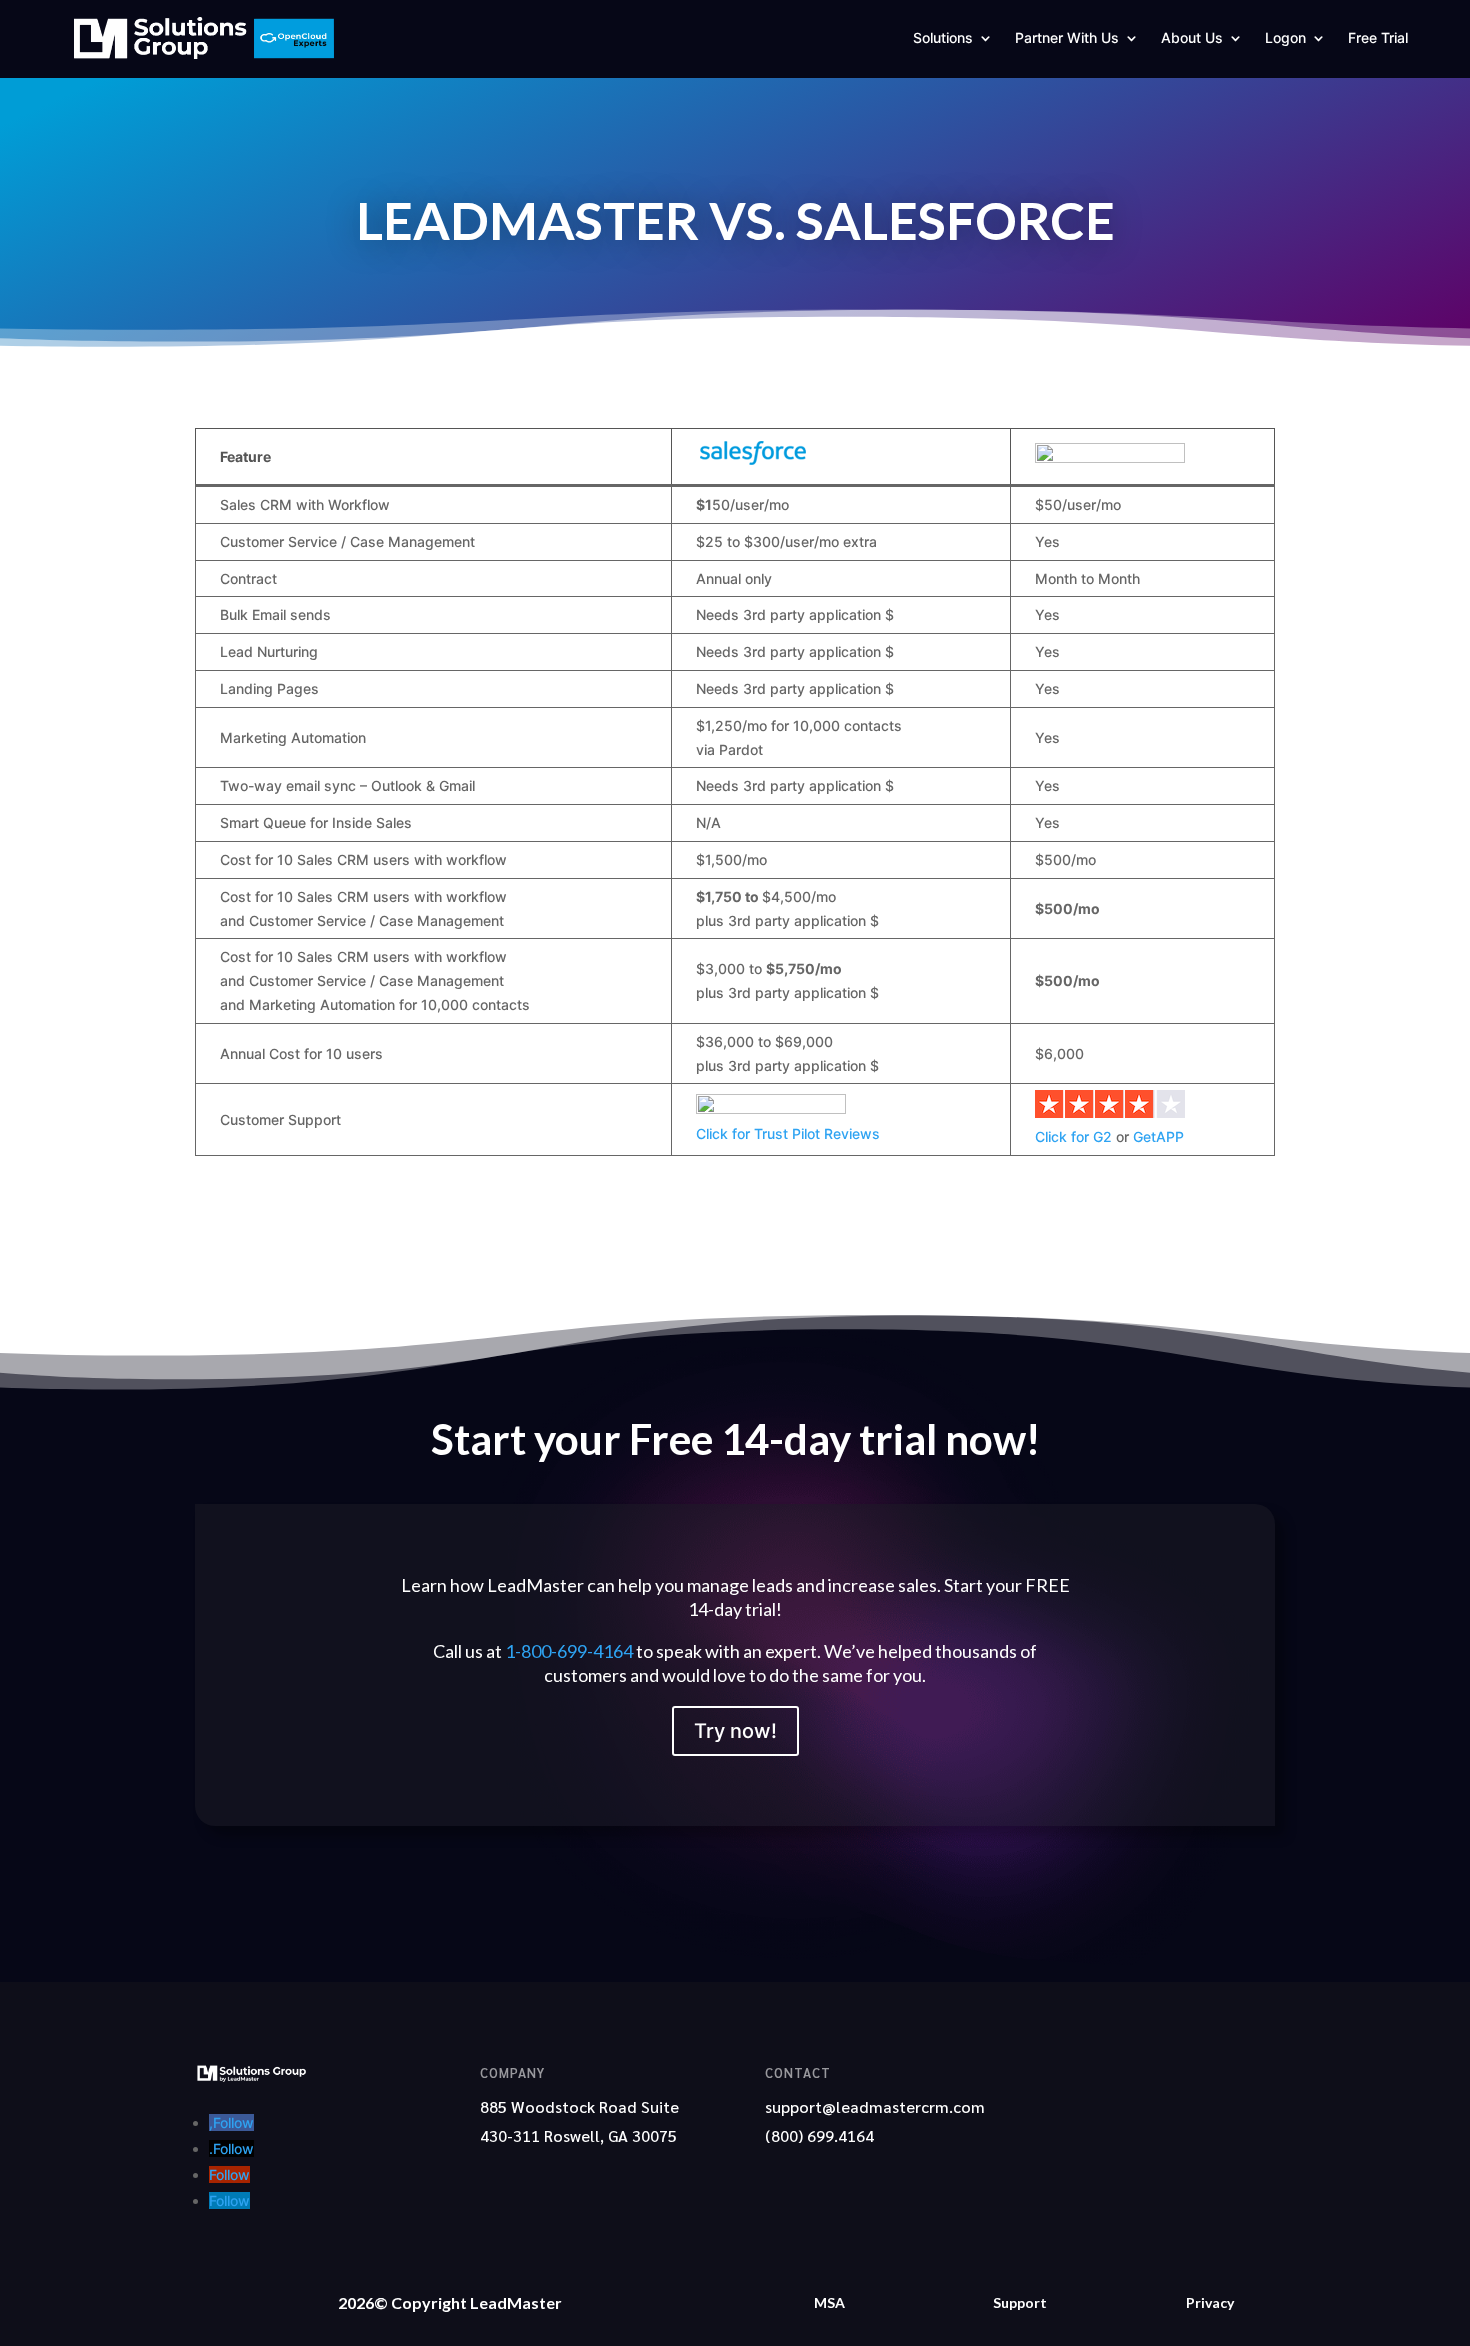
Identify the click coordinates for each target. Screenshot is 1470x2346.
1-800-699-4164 (569, 1651)
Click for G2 (1073, 1136)
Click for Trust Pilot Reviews (788, 1133)
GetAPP (1158, 1136)
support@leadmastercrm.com (875, 2106)
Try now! (735, 1731)
